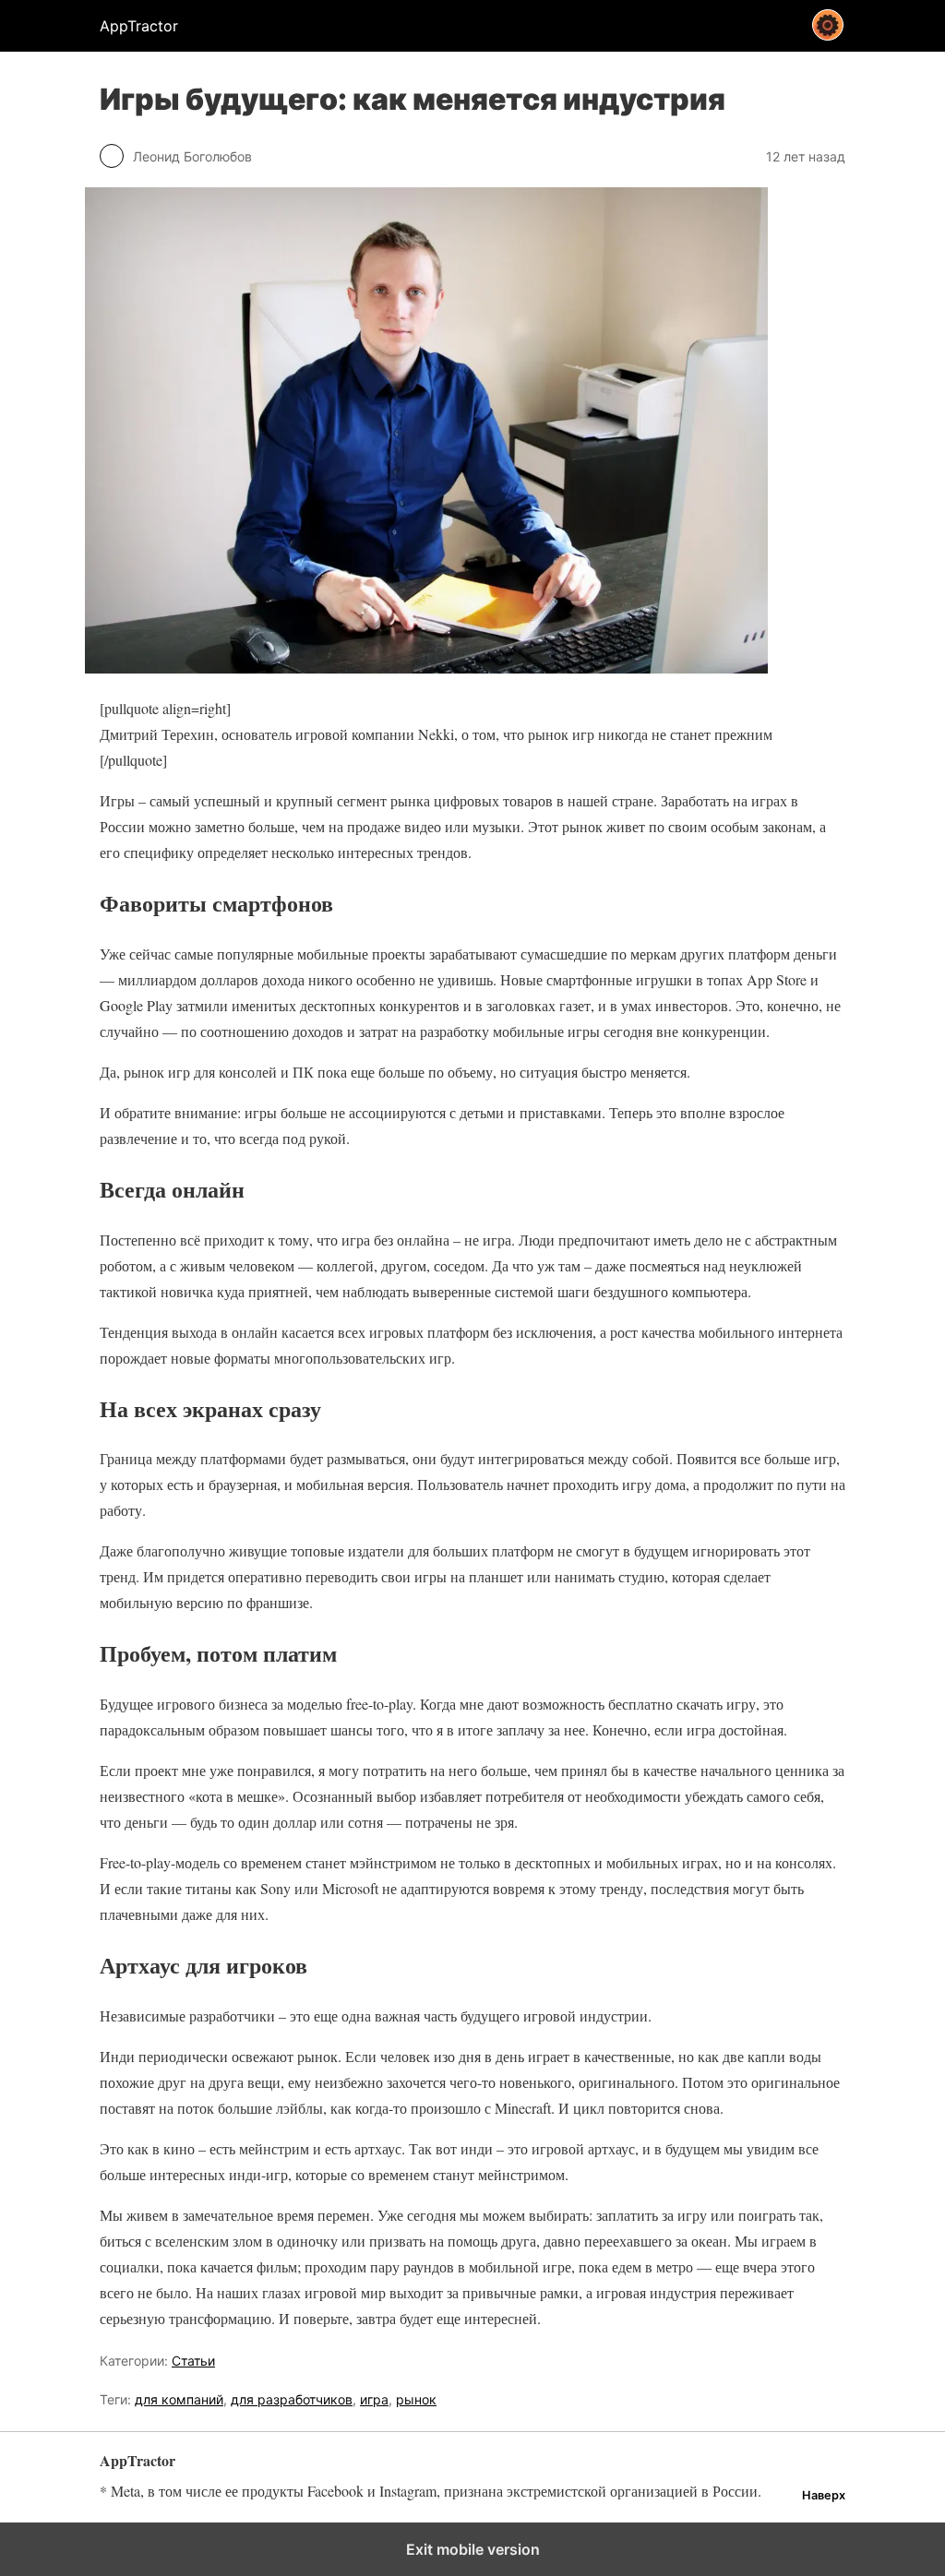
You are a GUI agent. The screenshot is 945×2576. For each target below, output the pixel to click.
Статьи (193, 2361)
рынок (416, 2399)
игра (374, 2399)
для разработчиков (292, 2399)
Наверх (824, 2495)
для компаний (179, 2399)
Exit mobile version (473, 2549)
